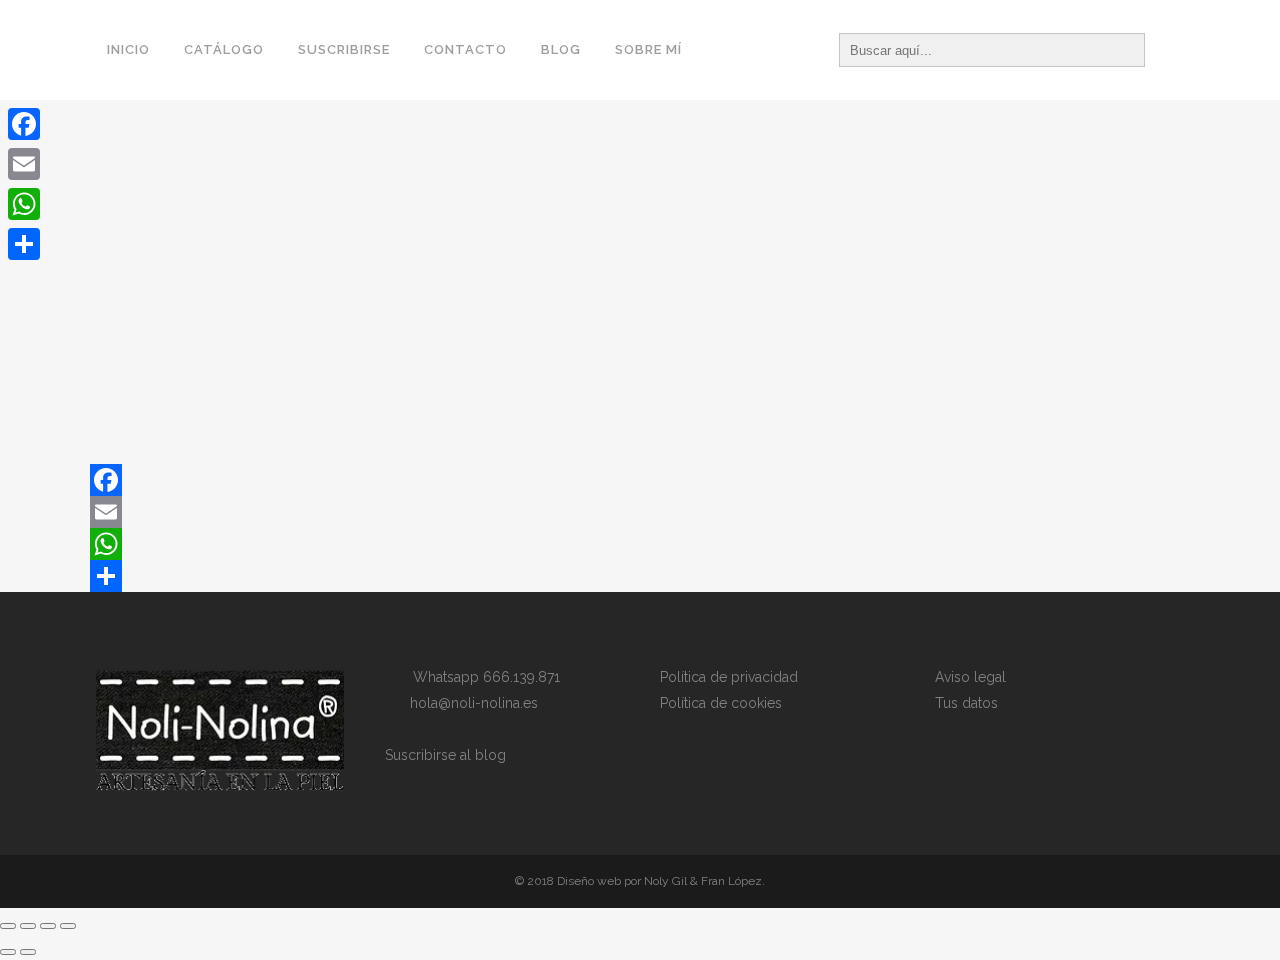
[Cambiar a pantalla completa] (28, 926)
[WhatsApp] (640, 544)
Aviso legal (970, 677)
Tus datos (966, 703)
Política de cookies (721, 703)
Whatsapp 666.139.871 (480, 677)
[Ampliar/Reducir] (8, 926)
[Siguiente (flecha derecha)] (28, 952)
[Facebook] (640, 480)
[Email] (640, 512)
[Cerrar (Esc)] (68, 926)
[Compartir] (640, 576)
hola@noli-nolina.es (468, 703)
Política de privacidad (729, 677)
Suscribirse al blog (445, 755)
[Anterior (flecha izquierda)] (8, 952)
